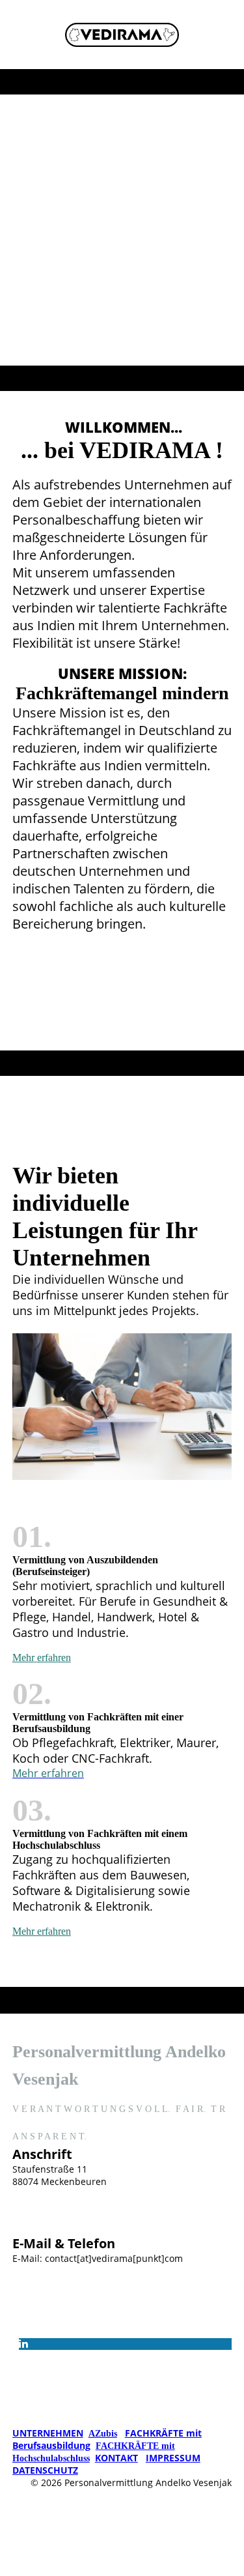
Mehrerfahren (42, 1657)
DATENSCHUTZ (45, 2470)
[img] (122, 35)
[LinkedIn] (23, 2344)
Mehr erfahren (42, 1931)
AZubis (103, 2434)
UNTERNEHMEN (48, 2433)
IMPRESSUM (173, 2458)
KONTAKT (116, 2458)
